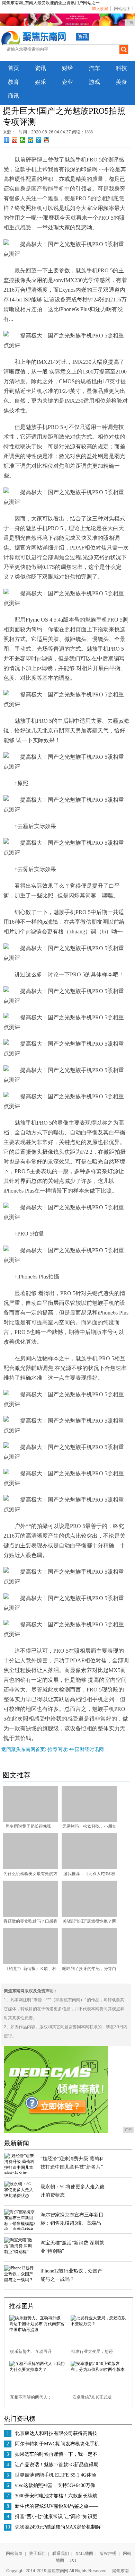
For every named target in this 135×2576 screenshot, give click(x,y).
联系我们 (61, 2553)
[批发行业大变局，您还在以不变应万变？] (99, 2324)
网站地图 (122, 9)
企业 (67, 82)
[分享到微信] (23, 140)
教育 (13, 82)
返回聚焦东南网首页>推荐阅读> (36, 1749)
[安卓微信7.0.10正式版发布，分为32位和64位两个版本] (99, 2370)
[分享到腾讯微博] (39, 140)
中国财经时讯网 (87, 1749)
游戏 (94, 82)
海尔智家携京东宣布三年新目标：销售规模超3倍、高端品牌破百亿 (72, 2223)
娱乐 (40, 82)
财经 (67, 68)
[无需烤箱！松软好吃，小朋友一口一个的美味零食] (89, 1820)
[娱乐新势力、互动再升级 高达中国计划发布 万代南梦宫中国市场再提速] (37, 2330)
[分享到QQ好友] (47, 140)
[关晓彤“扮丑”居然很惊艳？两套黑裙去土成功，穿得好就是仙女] (89, 1915)
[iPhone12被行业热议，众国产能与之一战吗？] (20, 2280)
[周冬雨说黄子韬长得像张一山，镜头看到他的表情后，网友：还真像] (30, 1820)
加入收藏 (100, 9)
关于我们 (37, 2553)
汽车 (94, 68)
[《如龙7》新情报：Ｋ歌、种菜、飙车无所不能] (30, 1963)
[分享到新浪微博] (15, 140)
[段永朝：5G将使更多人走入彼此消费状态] (20, 2196)
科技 (121, 68)
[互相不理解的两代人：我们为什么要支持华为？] (37, 2370)
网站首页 (14, 2553)
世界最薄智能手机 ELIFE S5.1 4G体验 (56, 2475)
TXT (73, 2560)
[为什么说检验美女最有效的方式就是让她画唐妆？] (30, 1868)
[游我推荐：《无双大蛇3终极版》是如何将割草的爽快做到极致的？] (89, 1868)
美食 (121, 82)
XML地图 (84, 2553)
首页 (13, 68)
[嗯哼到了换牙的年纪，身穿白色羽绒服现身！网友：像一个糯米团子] (89, 1963)
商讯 (13, 96)
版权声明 (108, 2553)
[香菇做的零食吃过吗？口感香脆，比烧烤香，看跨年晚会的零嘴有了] (30, 1915)
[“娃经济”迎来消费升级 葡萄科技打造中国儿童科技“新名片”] (20, 2173)
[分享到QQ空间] (31, 140)
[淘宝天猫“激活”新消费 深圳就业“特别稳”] (20, 2252)
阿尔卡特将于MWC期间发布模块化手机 (57, 2444)
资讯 (83, 37)
